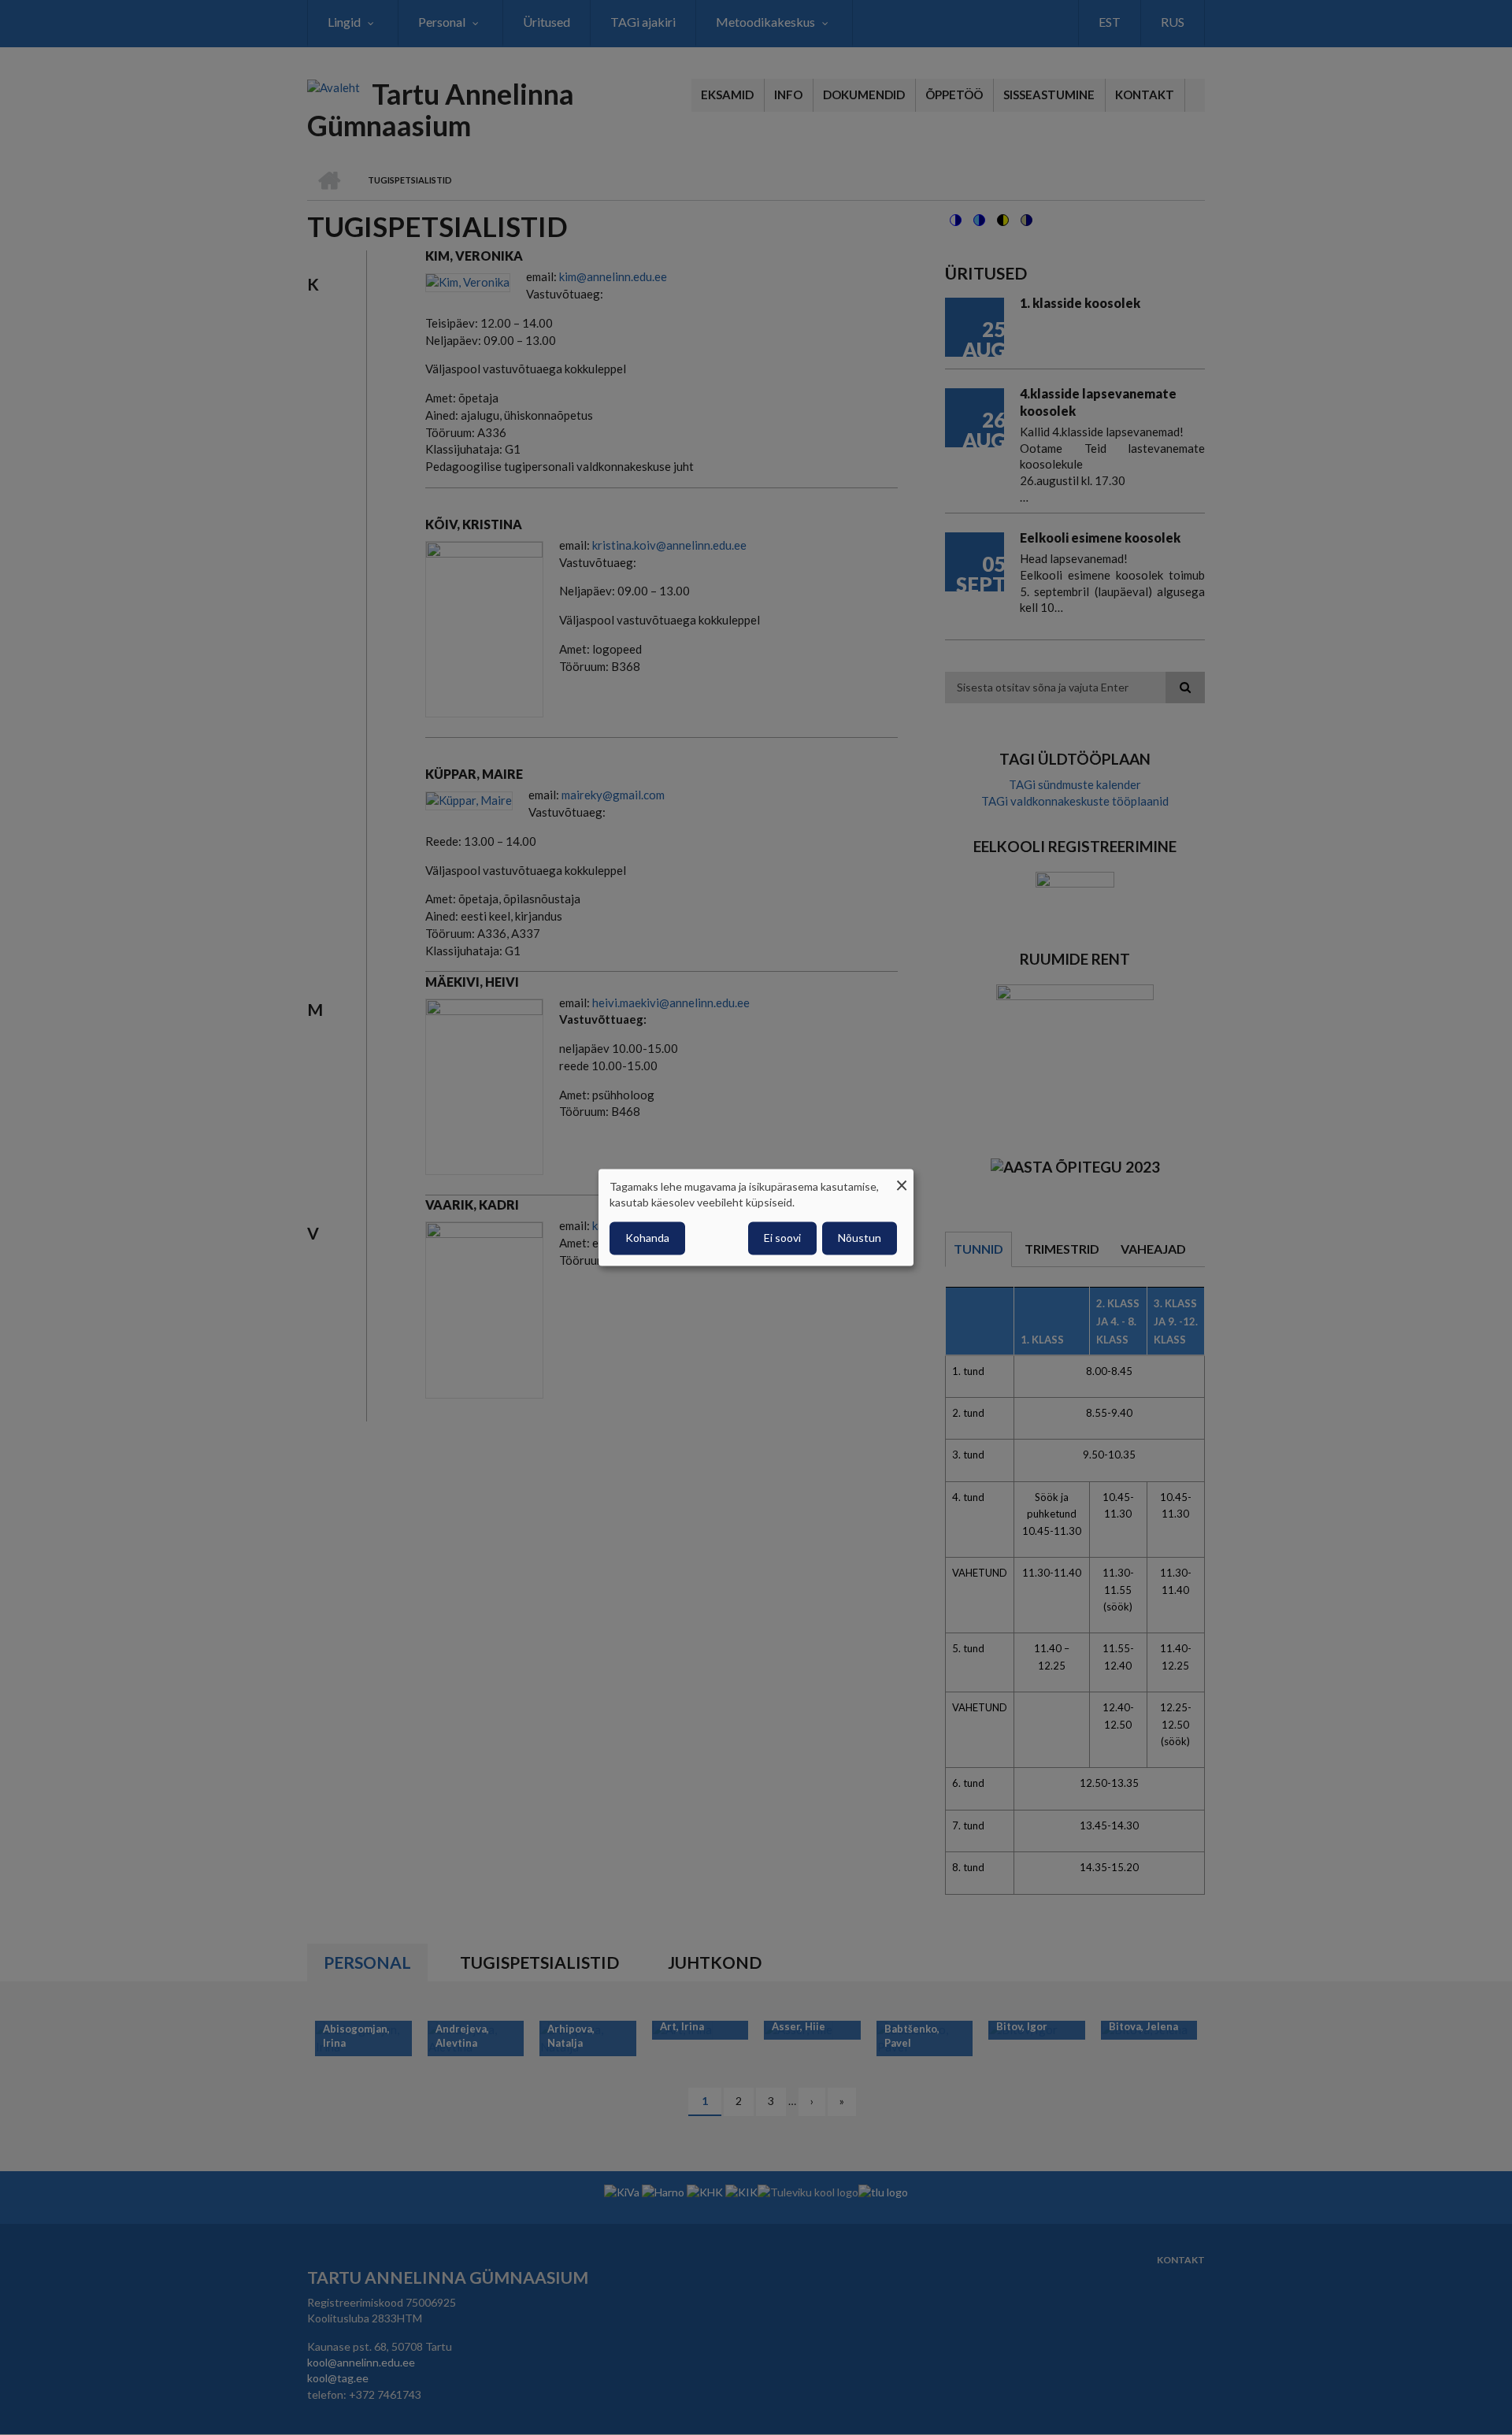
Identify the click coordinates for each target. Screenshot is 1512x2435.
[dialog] (756, 1217)
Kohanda (647, 1238)
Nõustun (860, 1238)
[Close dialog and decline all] (902, 1179)
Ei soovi (782, 1238)
